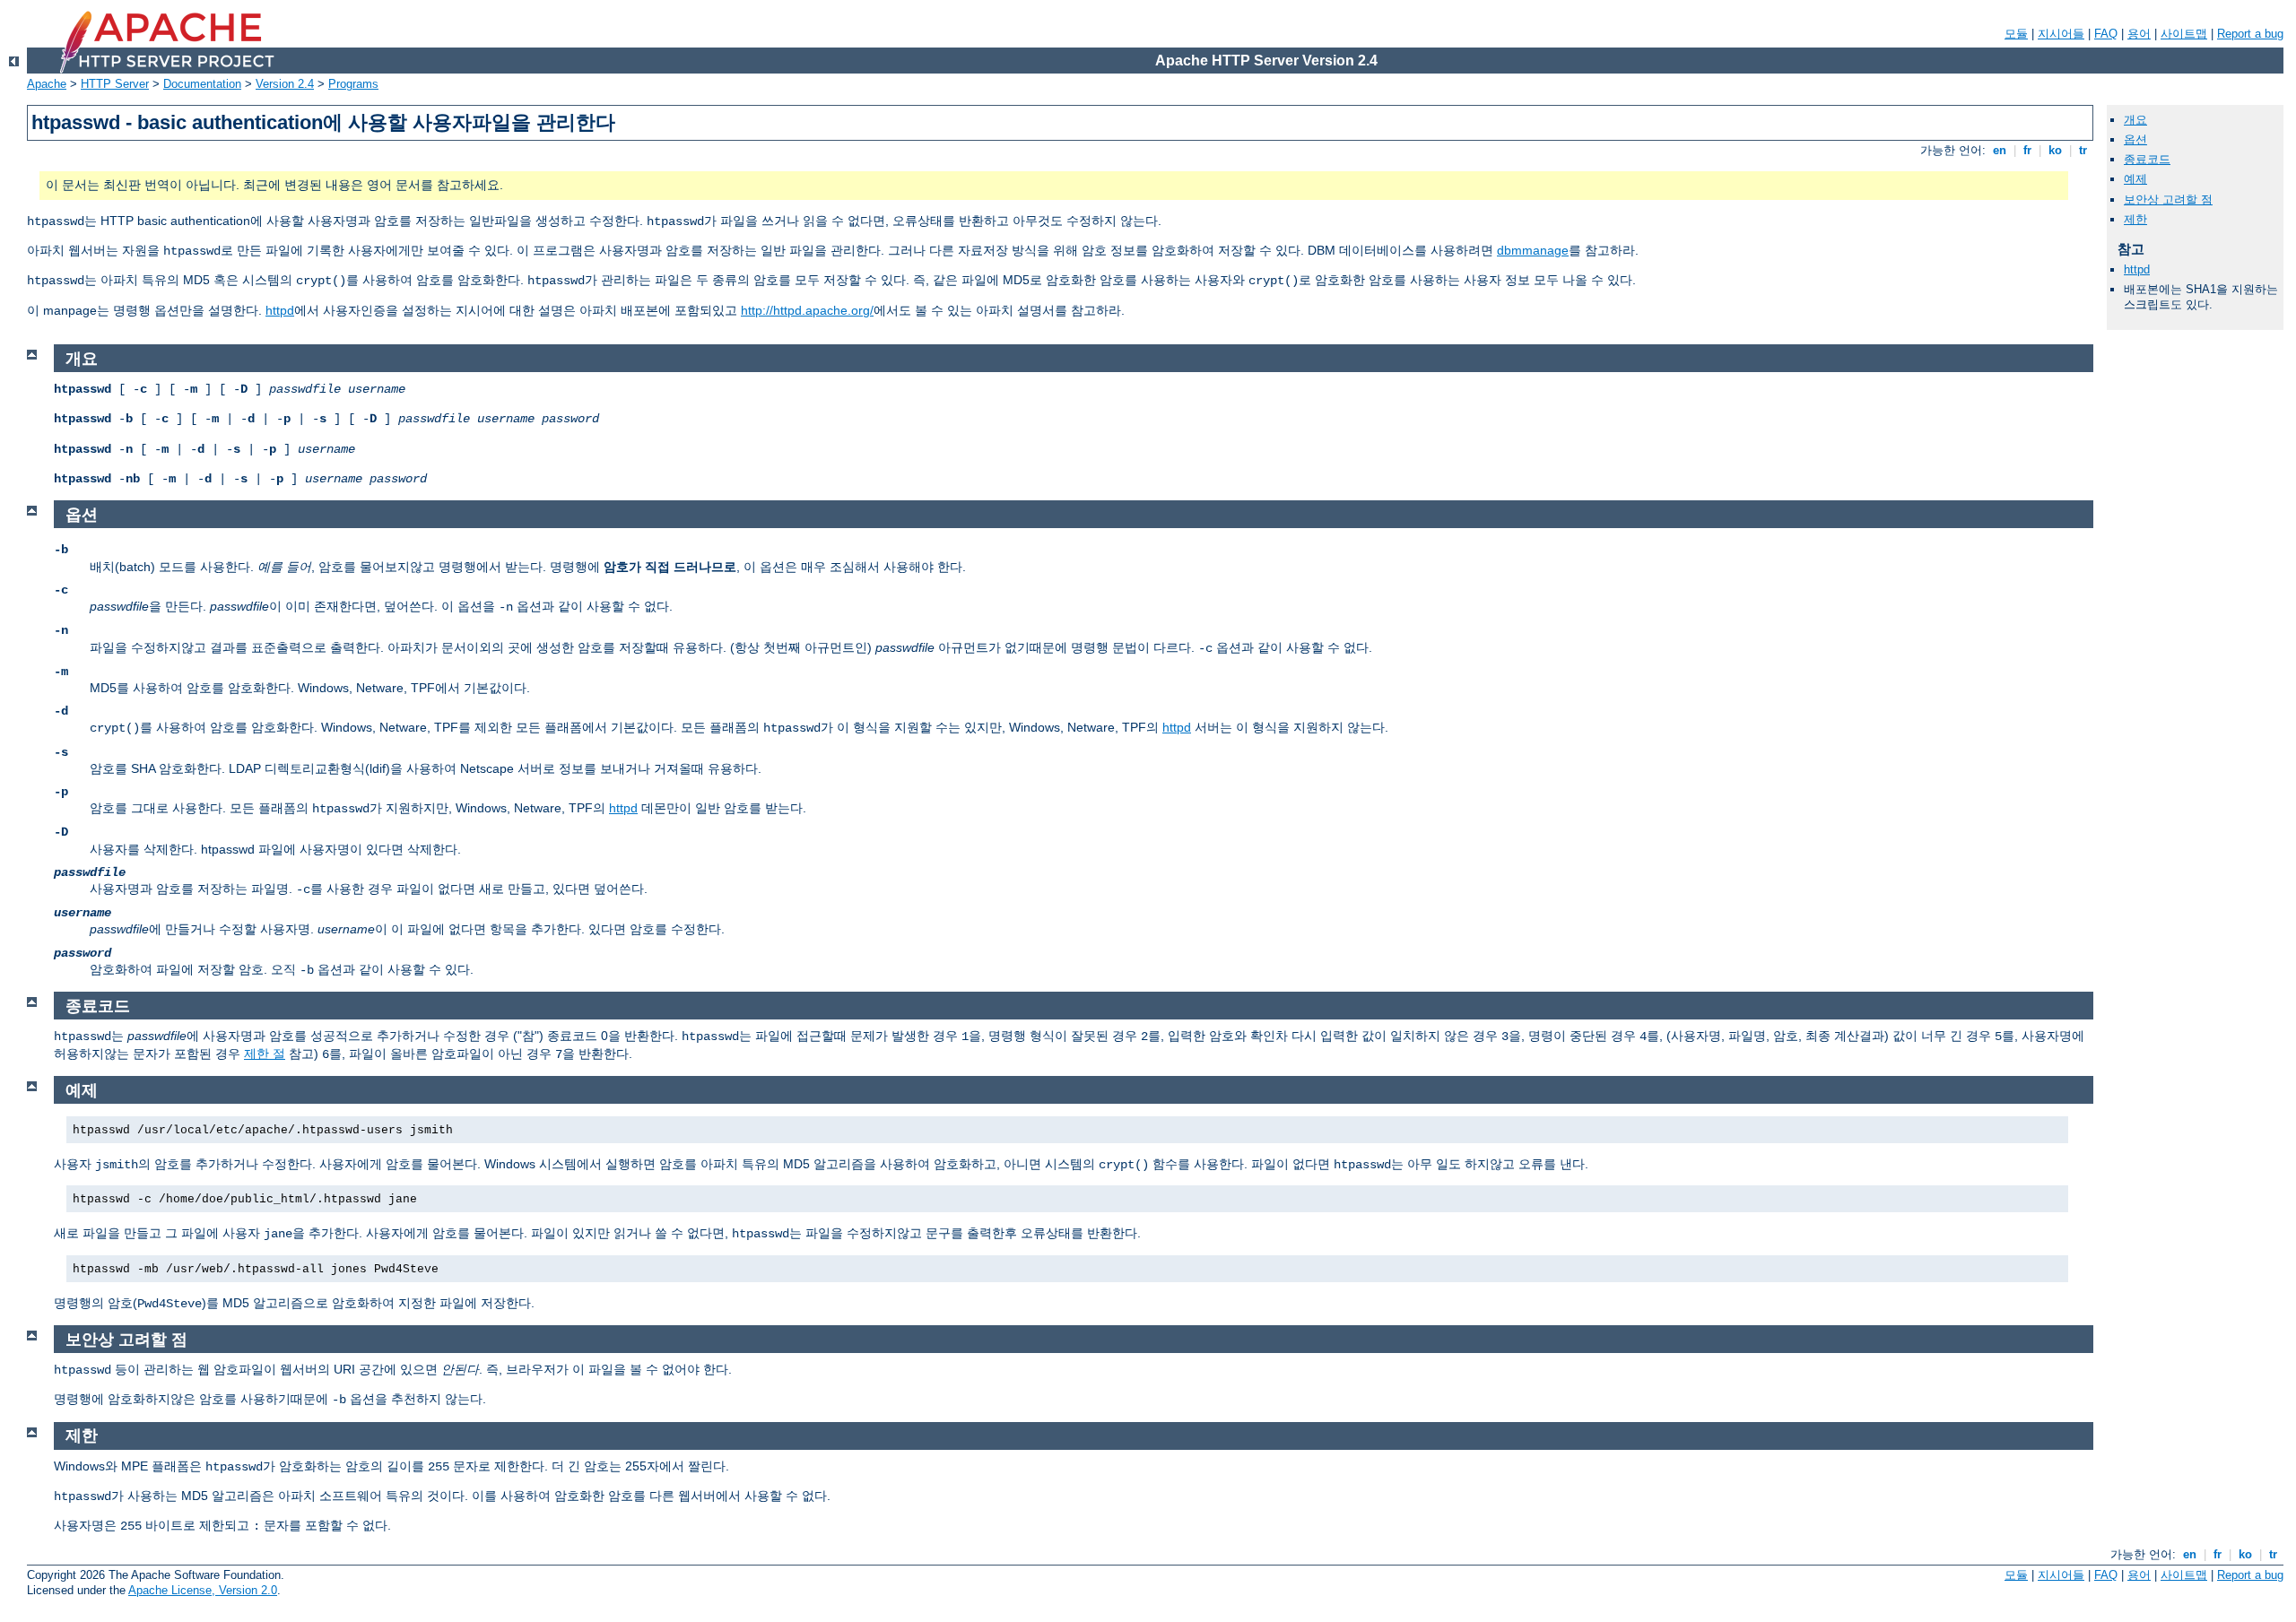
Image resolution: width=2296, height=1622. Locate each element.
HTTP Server (115, 84)
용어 (2139, 34)
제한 (2135, 219)
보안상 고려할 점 (2168, 199)
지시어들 (2061, 34)
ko (2055, 150)
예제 (2135, 179)
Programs (353, 84)
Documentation (202, 84)
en (2000, 150)
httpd (280, 310)
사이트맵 (2184, 34)
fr (2027, 150)
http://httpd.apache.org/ (807, 310)
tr (2083, 150)
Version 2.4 (285, 84)
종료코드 (2147, 159)
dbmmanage (1533, 250)
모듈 (2016, 34)
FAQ (2106, 34)
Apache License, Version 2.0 (203, 1590)
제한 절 (265, 1054)
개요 (2135, 120)
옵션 (2135, 139)
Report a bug (2250, 34)
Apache (47, 84)
